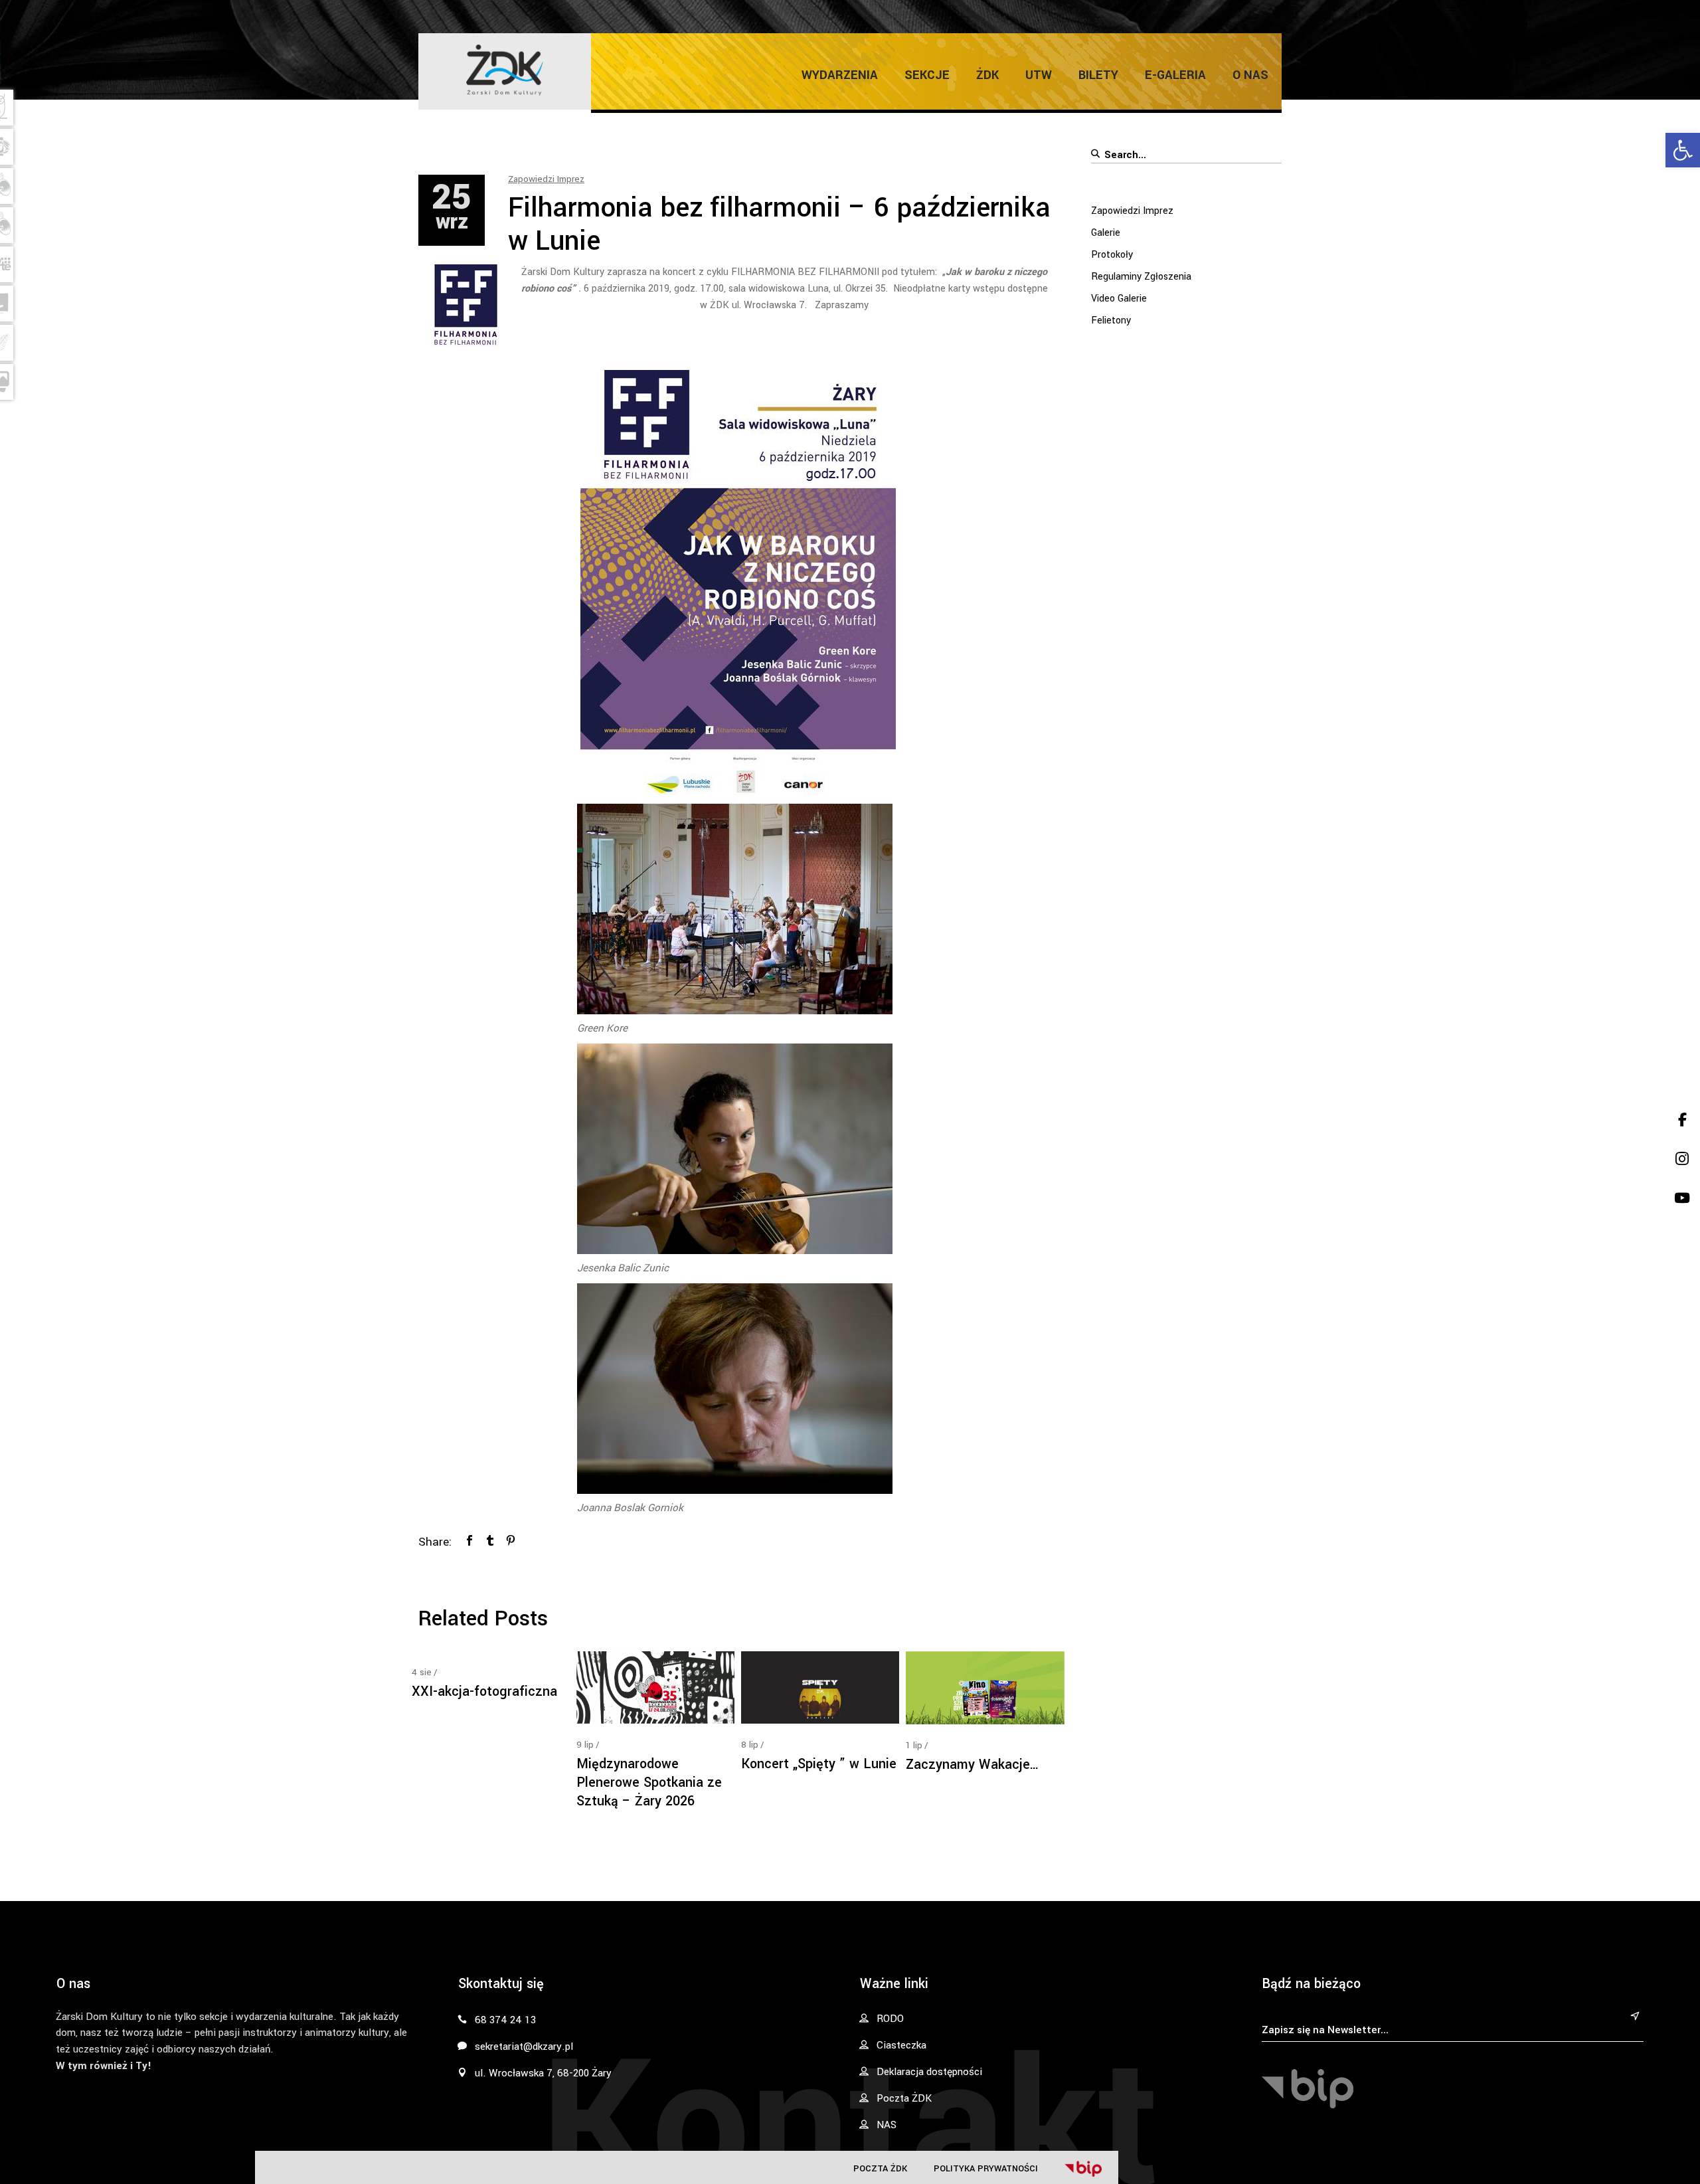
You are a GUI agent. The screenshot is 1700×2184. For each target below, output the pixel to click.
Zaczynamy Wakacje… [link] (973, 1765)
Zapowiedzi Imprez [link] (546, 179)
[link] (1683, 150)
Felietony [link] (1111, 320)
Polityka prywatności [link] (986, 2168)
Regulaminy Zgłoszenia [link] (1141, 277)
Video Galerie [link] (1119, 299)
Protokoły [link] (1112, 255)
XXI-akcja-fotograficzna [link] (484, 1691)
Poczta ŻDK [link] (880, 2168)
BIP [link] (1083, 2169)
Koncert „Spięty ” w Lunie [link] (819, 1764)
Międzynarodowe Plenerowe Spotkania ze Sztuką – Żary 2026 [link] (649, 1782)
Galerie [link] (1106, 233)
